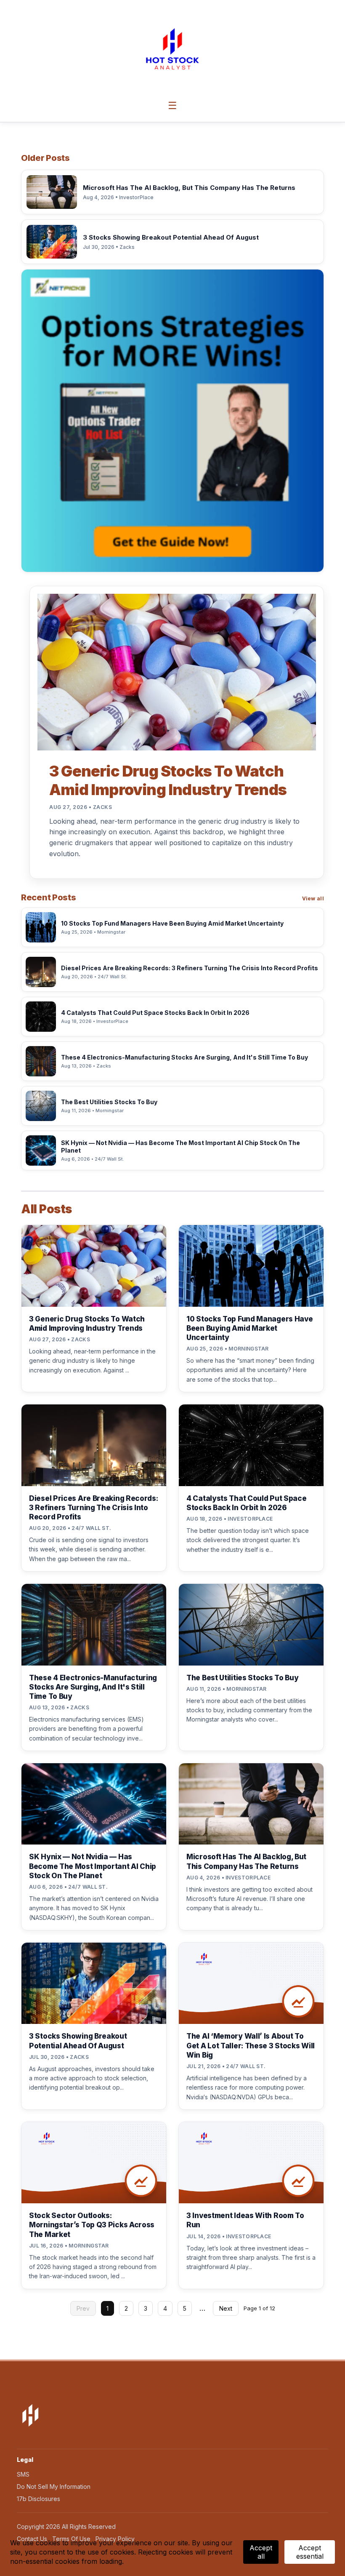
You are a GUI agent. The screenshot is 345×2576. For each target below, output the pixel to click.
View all (313, 898)
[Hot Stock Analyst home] (172, 49)
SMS (23, 2474)
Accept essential (310, 2552)
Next (226, 2308)
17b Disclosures (38, 2499)
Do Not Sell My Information (54, 2487)
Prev (83, 2308)
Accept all (261, 2552)
